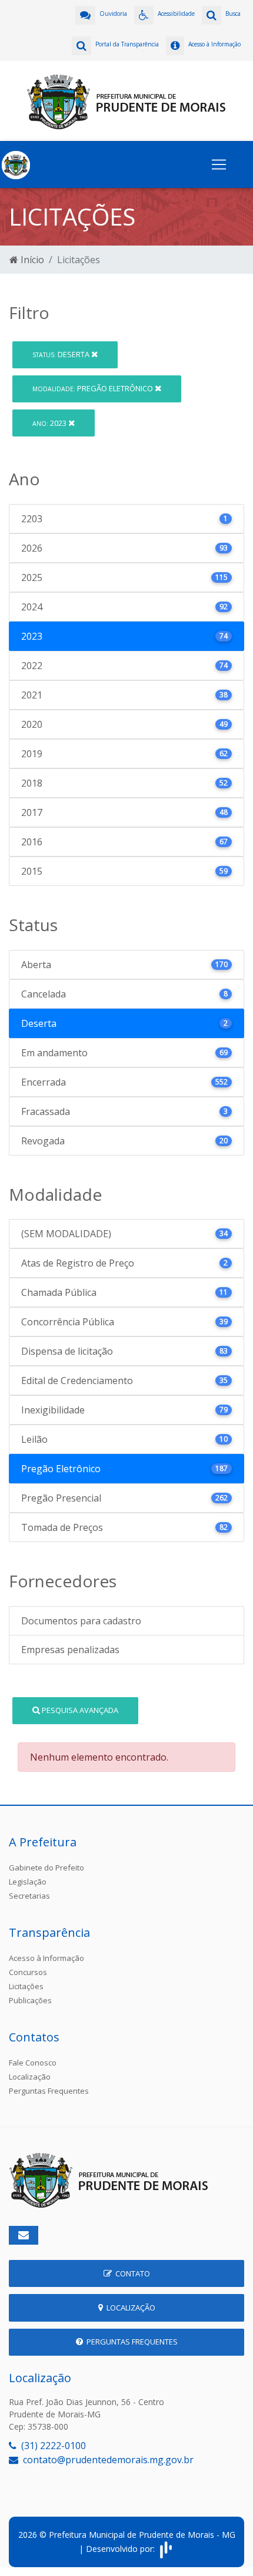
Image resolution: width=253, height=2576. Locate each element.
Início (31, 260)
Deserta (62, 354)
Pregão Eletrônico (94, 388)
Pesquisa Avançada (79, 1710)
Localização (30, 2077)
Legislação (28, 1882)
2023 (50, 423)
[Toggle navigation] (219, 164)
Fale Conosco (33, 2063)
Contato (131, 2273)
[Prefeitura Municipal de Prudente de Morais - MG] (126, 100)
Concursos (28, 1972)
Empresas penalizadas (70, 1650)
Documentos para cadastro (81, 1621)
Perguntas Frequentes (49, 2091)
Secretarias (29, 1896)
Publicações (30, 2000)
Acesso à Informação (46, 1958)
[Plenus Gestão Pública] (166, 2549)
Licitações (26, 1986)
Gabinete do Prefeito (46, 1868)
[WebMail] (24, 2235)
